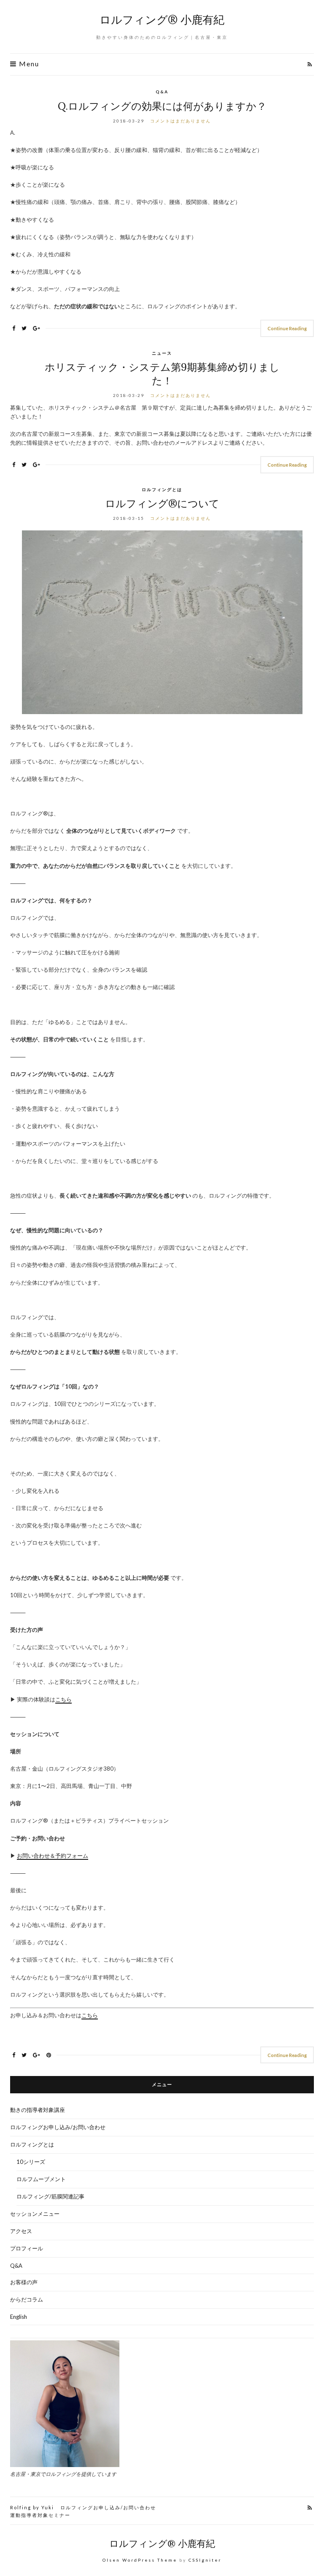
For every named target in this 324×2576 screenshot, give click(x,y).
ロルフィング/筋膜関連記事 (50, 2196)
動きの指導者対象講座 (38, 2110)
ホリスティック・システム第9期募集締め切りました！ (162, 374)
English (19, 2317)
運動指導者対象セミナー (40, 2515)
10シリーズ (31, 2162)
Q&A (162, 92)
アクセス (21, 2231)
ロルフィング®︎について (162, 504)
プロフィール (27, 2248)
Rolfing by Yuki (32, 2507)
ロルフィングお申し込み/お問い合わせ (58, 2127)
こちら (63, 1699)
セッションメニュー (35, 2214)
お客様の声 (24, 2282)
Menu (28, 64)
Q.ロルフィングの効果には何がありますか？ (162, 106)
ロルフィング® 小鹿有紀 (162, 20)
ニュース (162, 353)
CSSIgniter (205, 2560)
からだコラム (27, 2299)
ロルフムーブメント (41, 2179)
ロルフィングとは (162, 489)
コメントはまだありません (181, 121)
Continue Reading (287, 328)
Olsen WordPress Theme (140, 2560)
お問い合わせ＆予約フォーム (53, 1856)
